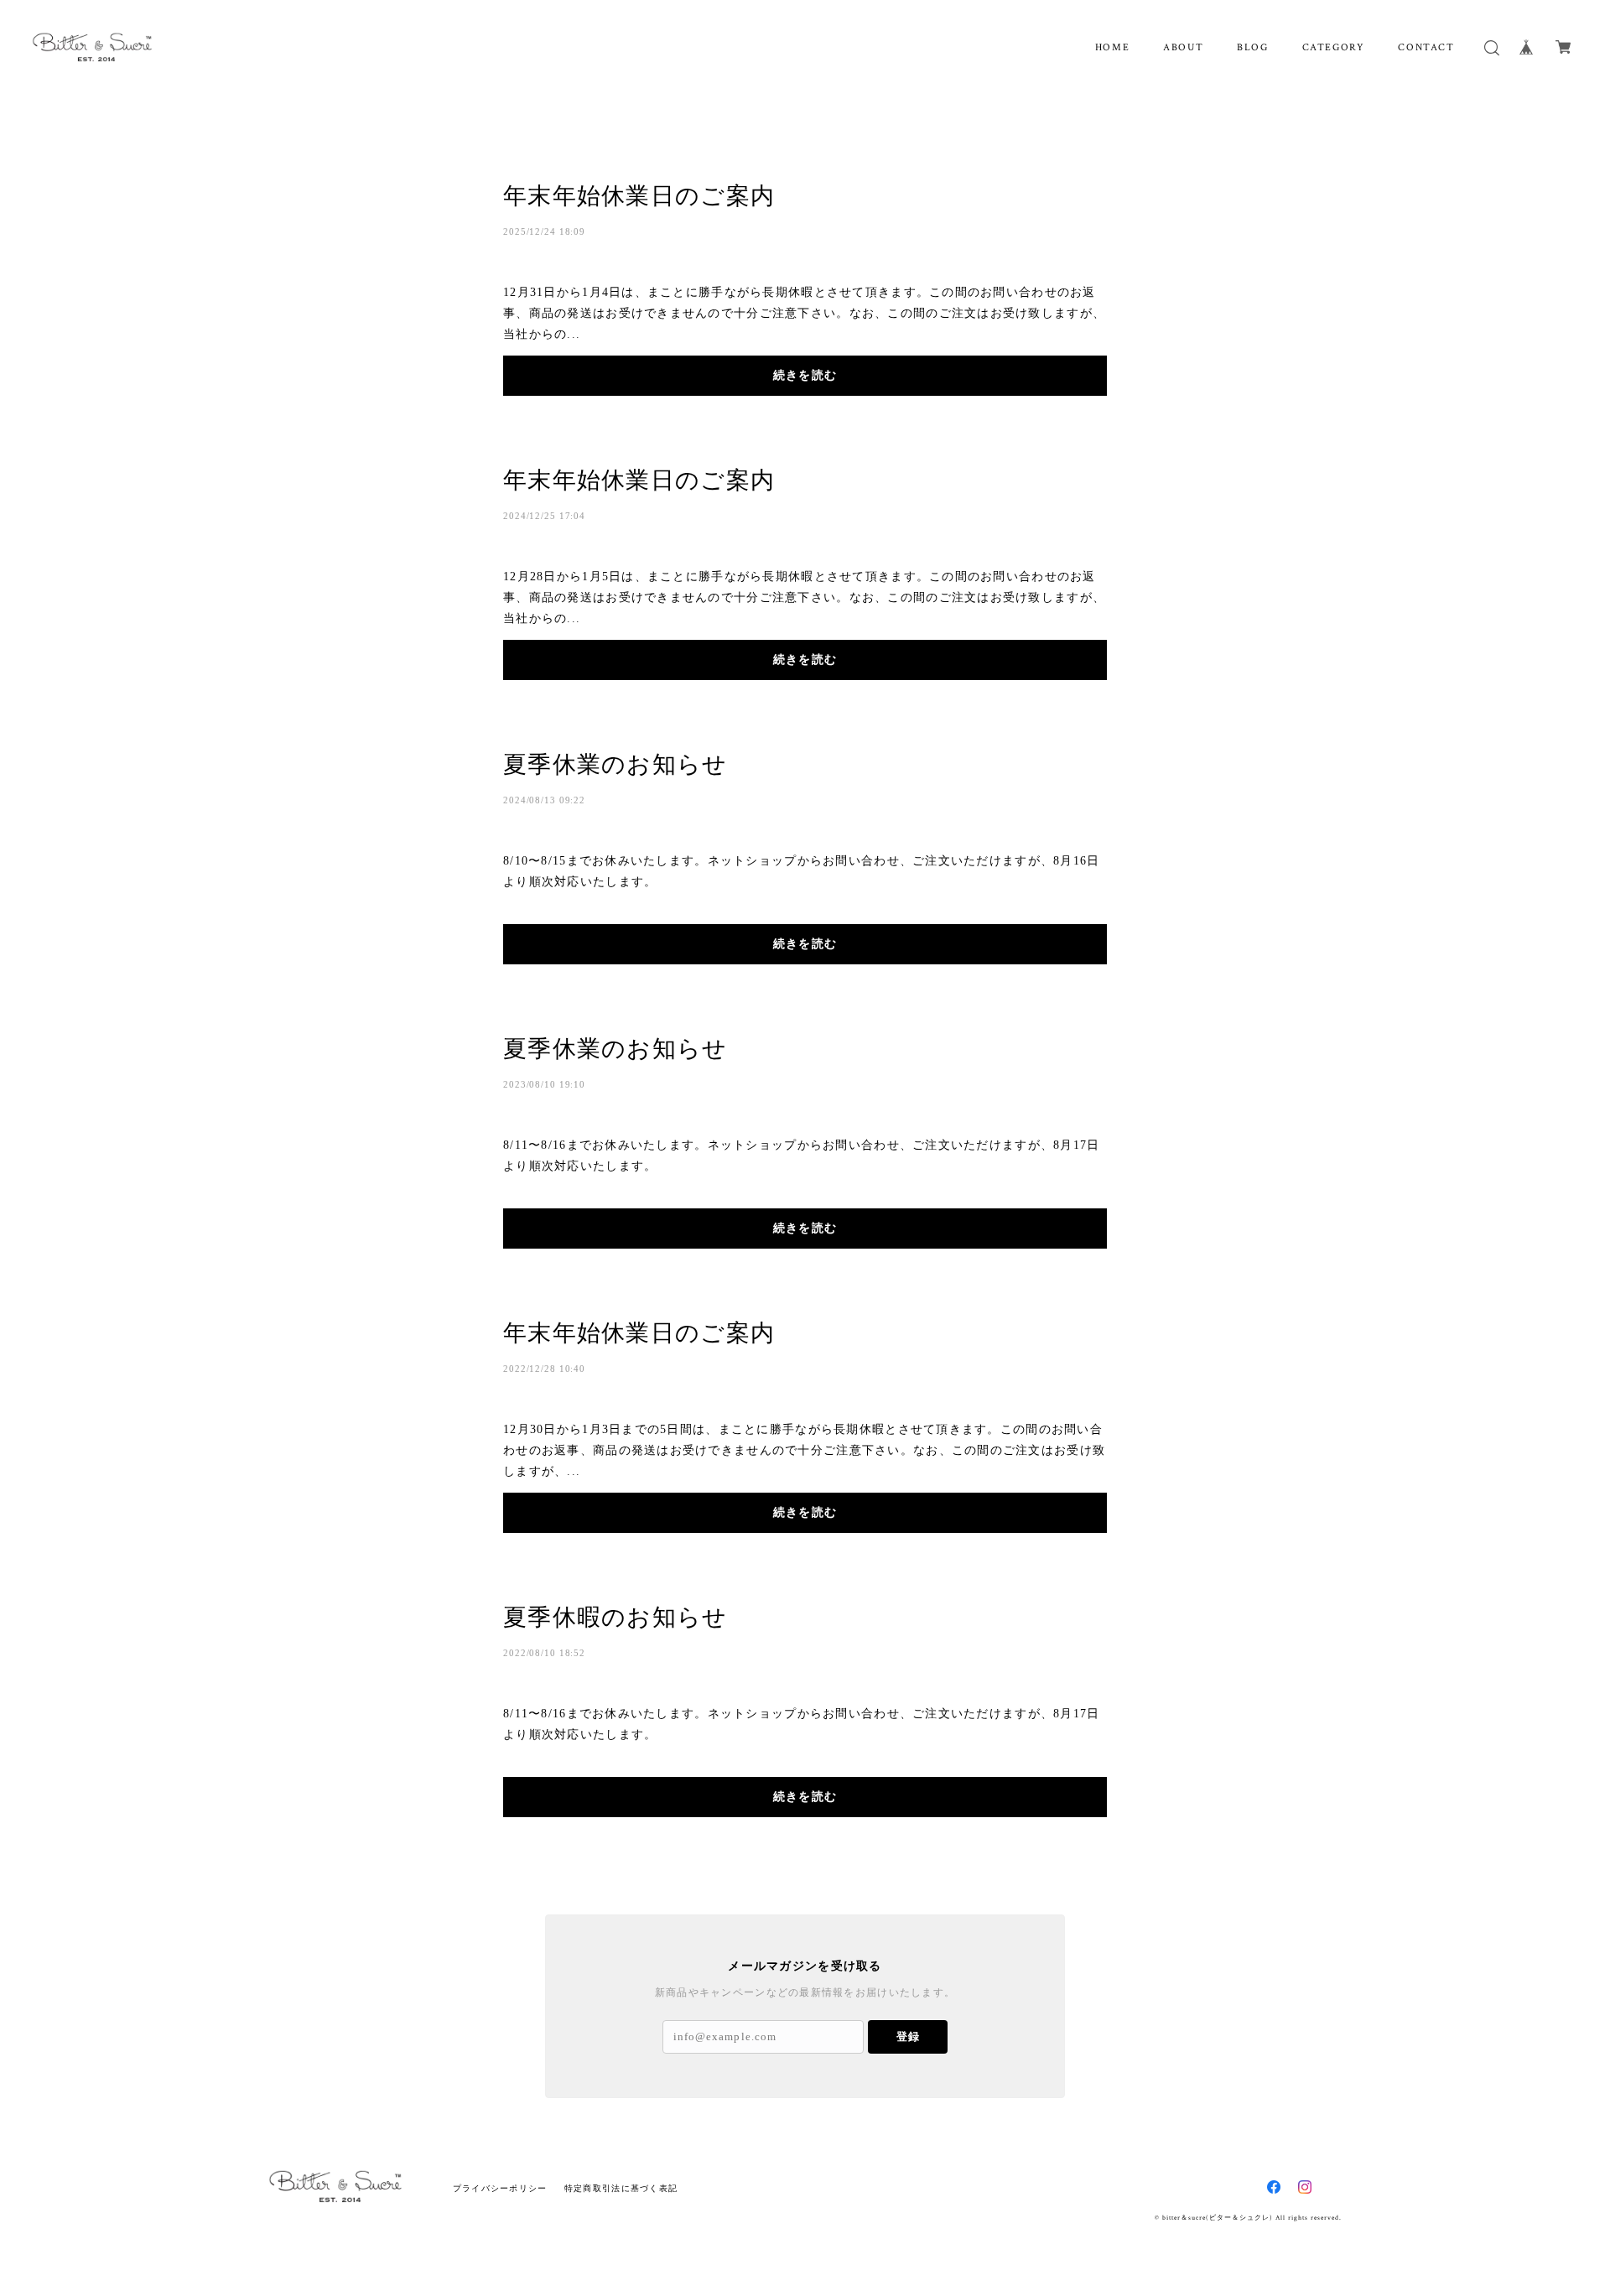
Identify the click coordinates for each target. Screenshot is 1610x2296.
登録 (908, 2036)
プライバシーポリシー (500, 2188)
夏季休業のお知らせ (615, 764)
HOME (1112, 47)
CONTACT (1426, 47)
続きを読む (805, 375)
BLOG (1252, 47)
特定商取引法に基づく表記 (621, 2188)
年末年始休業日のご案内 (639, 196)
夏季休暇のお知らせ (615, 1617)
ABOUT (1183, 47)
